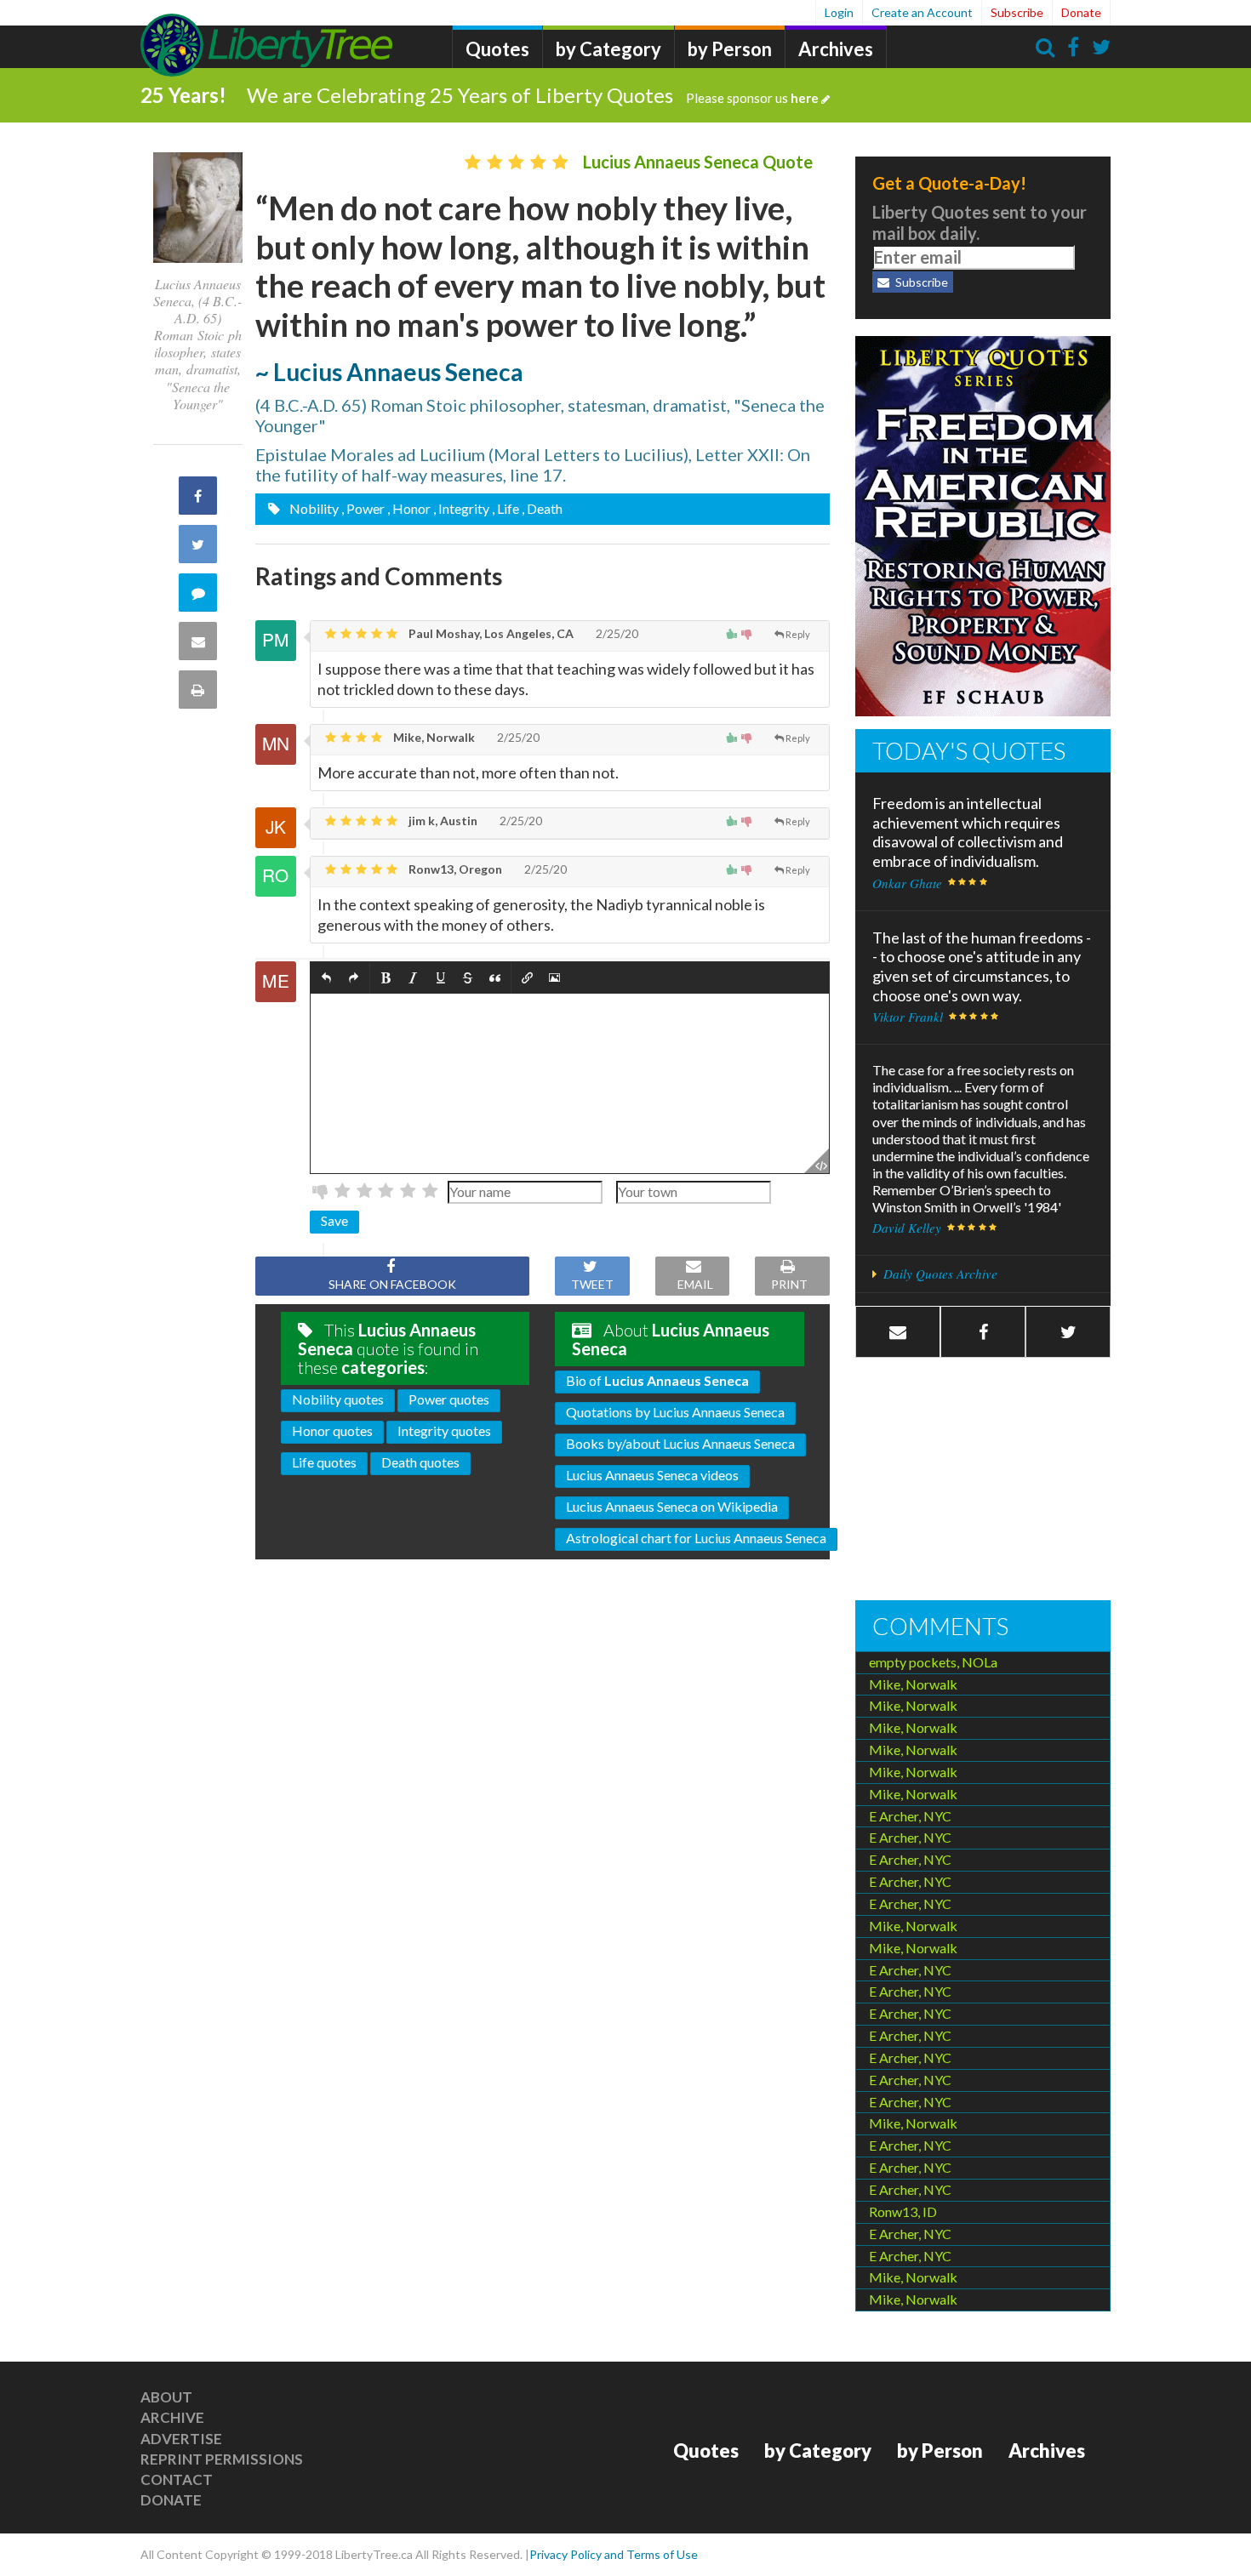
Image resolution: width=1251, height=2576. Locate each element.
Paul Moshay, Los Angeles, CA (490, 633)
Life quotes (324, 1462)
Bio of (657, 1380)
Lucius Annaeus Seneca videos (652, 1475)
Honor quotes (332, 1430)
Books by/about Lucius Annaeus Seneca (680, 1443)
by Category (608, 49)
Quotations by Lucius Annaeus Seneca (675, 1412)
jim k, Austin (442, 821)
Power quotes (449, 1399)
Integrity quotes (444, 1430)
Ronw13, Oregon (454, 869)
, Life (506, 508)
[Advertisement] (983, 1481)
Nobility (313, 508)
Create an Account (922, 12)
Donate (1081, 12)
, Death (542, 508)
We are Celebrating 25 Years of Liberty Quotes (533, 95)
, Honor (409, 508)
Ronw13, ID (903, 2211)
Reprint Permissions (222, 2459)
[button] (326, 978)
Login (839, 12)
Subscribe (1017, 12)
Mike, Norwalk (433, 737)
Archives (836, 49)
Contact (177, 2479)
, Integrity (461, 508)
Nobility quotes (338, 1399)
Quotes (497, 49)
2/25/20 (616, 633)
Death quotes (420, 1462)
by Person (730, 49)
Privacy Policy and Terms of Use (614, 2554)
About (166, 2397)
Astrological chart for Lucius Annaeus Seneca (696, 1538)
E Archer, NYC (910, 1816)
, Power (363, 508)
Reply (798, 634)
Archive (172, 2417)
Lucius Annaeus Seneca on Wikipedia (672, 1506)
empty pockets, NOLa (933, 1662)
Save (334, 1220)
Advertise (181, 2439)
